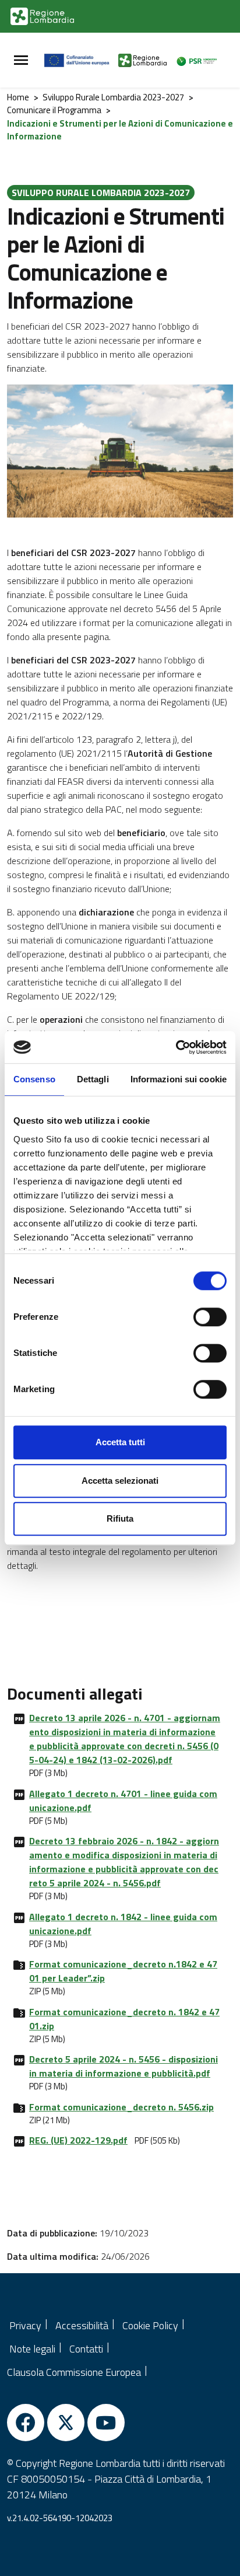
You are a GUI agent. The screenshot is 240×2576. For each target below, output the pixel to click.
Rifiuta (120, 1518)
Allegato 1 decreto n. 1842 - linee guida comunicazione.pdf (123, 1924)
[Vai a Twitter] (66, 2423)
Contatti (86, 2349)
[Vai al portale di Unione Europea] (81, 60)
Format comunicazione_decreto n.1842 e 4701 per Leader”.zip (123, 1971)
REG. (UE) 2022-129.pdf (78, 2140)
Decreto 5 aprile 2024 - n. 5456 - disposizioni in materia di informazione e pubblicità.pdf (123, 2066)
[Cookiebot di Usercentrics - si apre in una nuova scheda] (176, 1047)
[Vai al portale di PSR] (200, 60)
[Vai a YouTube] (106, 2423)
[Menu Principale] (21, 60)
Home (18, 97)
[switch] (210, 1317)
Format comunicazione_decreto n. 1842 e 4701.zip (124, 2019)
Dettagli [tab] (93, 1079)
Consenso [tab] (34, 1079)
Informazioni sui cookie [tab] (179, 1079)
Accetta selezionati (120, 1481)
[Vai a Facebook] (26, 2423)
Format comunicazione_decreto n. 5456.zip (121, 2107)
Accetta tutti (120, 1442)
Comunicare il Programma (54, 110)
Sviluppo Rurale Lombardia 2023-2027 (113, 97)
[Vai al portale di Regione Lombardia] (42, 16)
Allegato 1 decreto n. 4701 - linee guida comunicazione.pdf (123, 1801)
